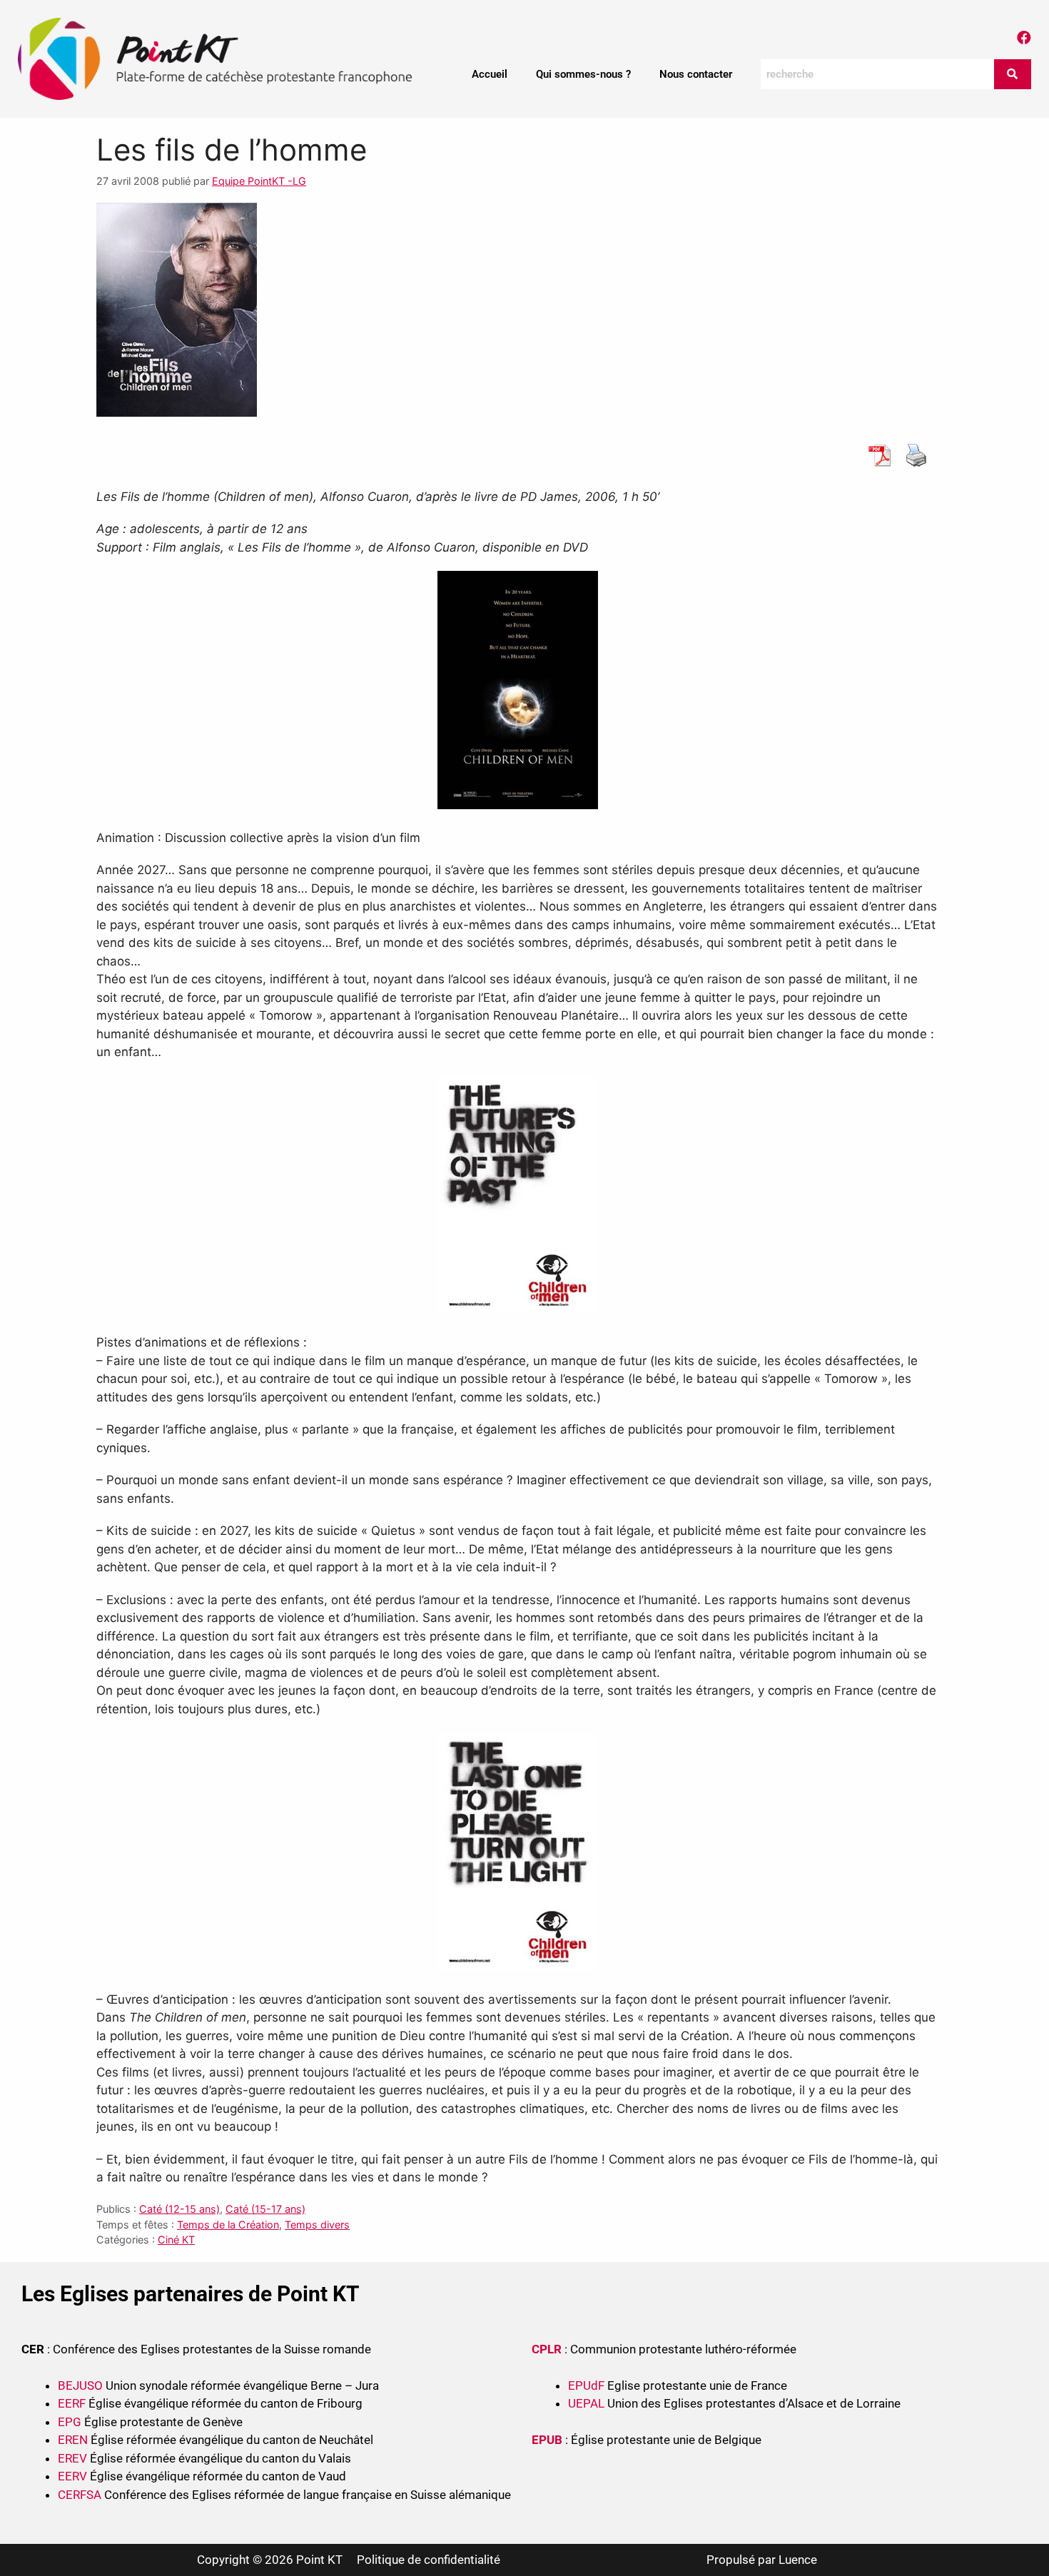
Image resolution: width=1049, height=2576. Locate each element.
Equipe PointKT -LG (259, 181)
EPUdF (586, 2385)
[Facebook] (1024, 38)
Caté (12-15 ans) (179, 2209)
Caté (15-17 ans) (265, 2209)
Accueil (490, 74)
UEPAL (586, 2403)
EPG (70, 2422)
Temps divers (317, 2225)
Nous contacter (696, 74)
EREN (73, 2440)
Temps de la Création (228, 2225)
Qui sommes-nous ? (583, 74)
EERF (72, 2403)
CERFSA (80, 2495)
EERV (72, 2476)
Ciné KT (176, 2240)
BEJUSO (82, 2385)
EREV (72, 2458)
